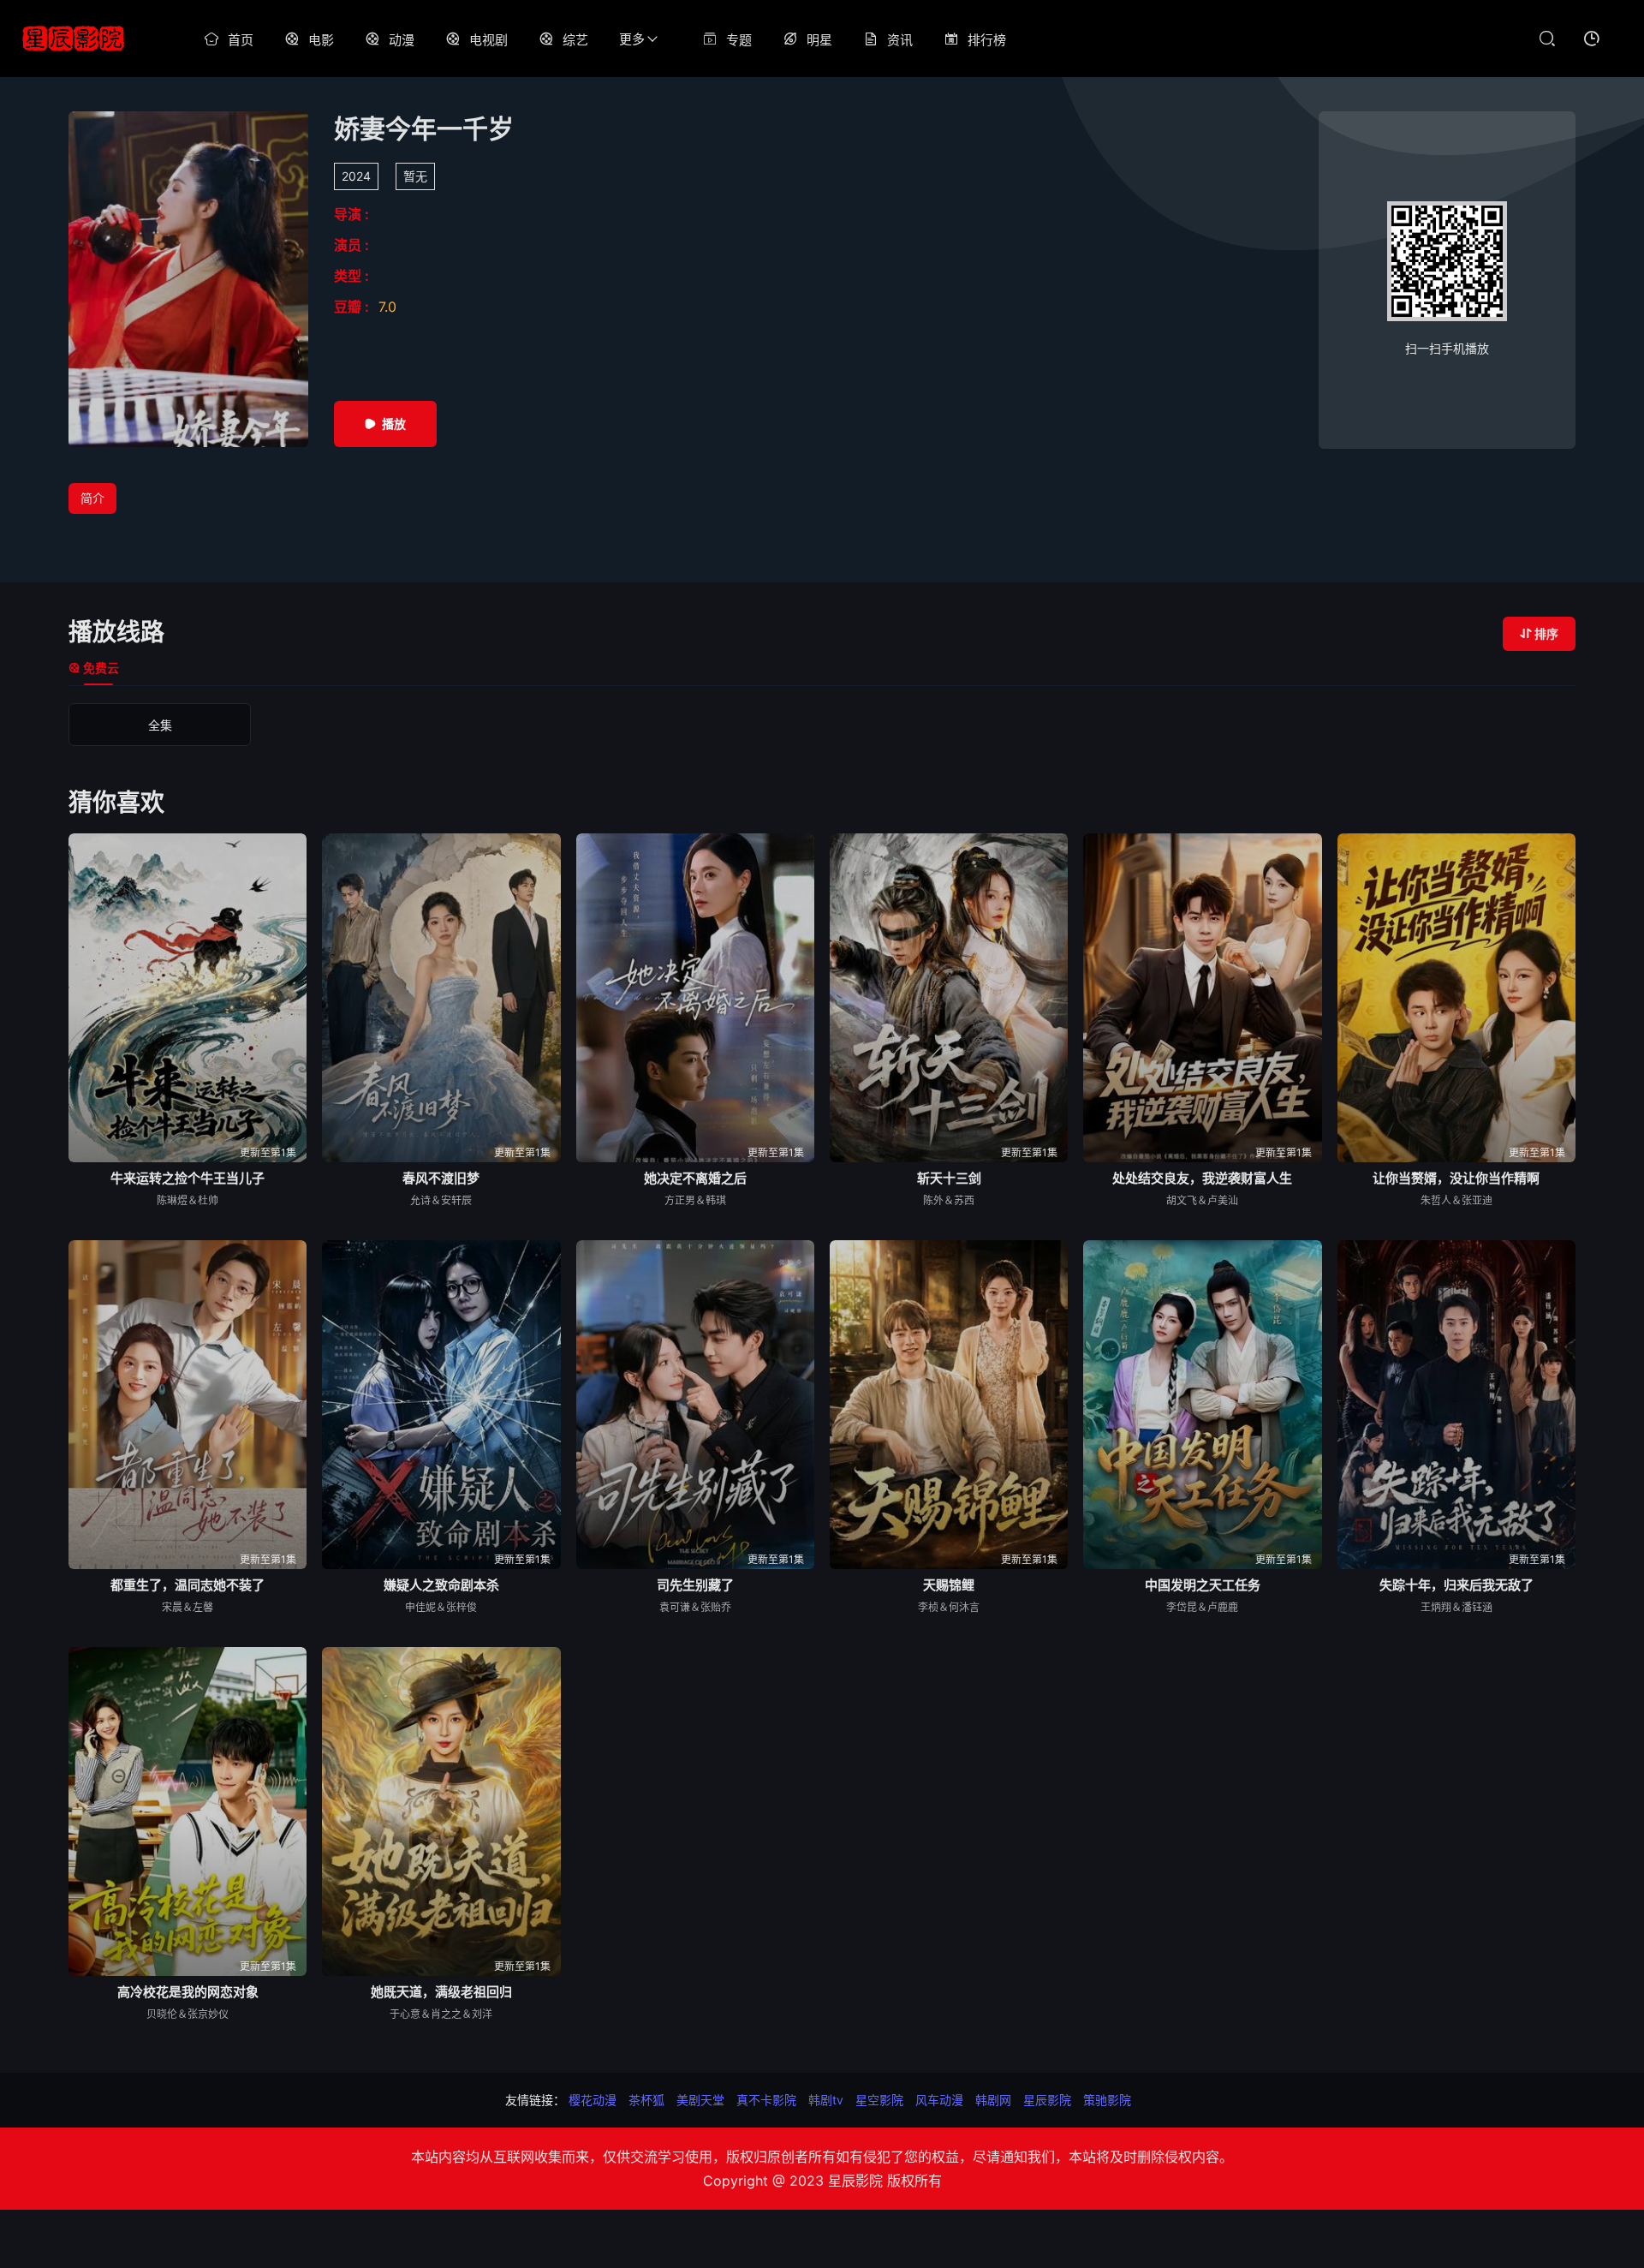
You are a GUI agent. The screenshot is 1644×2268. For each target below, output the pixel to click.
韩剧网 (993, 2100)
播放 (394, 424)
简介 (92, 498)
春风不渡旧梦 (441, 1178)
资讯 (900, 40)
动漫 (402, 40)
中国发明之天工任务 (1203, 1585)
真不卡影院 (766, 2100)
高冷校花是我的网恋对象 (188, 1992)
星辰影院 (1047, 2100)
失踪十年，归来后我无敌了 (1456, 1585)
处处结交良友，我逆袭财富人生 (1202, 1178)
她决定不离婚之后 (695, 1178)
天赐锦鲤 (949, 1585)
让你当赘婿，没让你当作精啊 (1456, 1178)
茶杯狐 (646, 2100)
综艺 (575, 40)
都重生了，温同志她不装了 (188, 1585)
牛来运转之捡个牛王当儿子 (188, 1178)
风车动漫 (939, 2100)
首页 (241, 40)
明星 (819, 40)
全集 (160, 725)
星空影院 (879, 2100)
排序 (1546, 633)
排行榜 (987, 40)
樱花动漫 (593, 2100)
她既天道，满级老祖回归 (441, 1992)
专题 (739, 40)
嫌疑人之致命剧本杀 (441, 1585)
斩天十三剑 (949, 1178)
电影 (321, 40)
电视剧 (488, 40)
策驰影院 (1107, 2100)
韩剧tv (826, 2100)
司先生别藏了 (695, 1585)
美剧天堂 (700, 2100)
